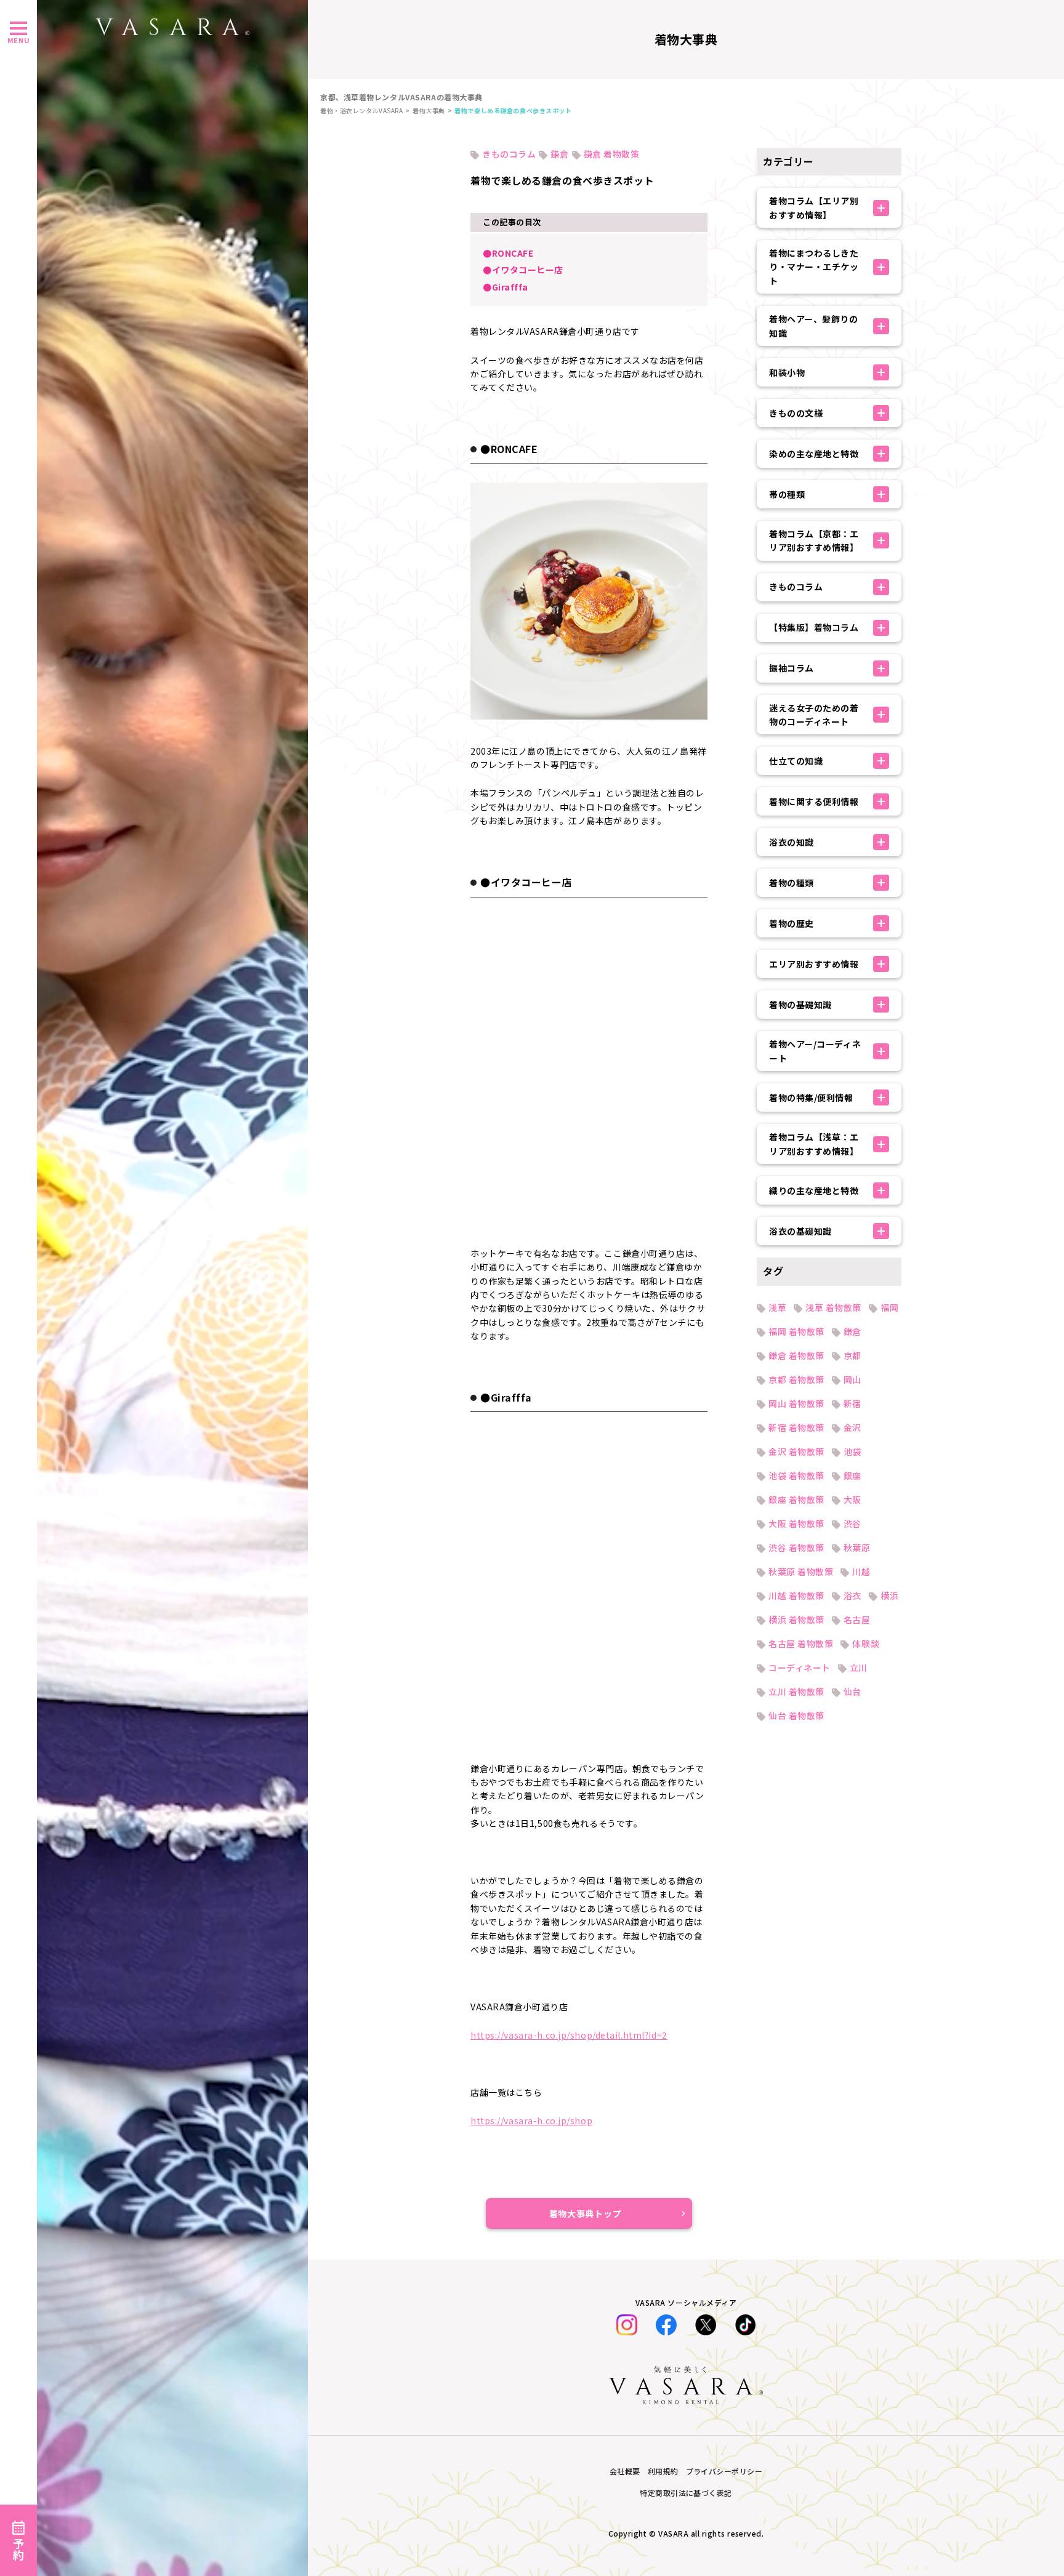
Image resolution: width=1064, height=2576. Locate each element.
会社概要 (625, 2471)
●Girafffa (506, 287)
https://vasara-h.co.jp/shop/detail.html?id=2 (569, 2035)
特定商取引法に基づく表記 (686, 2493)
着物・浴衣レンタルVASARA (361, 110)
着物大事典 (429, 110)
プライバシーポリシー (724, 2471)
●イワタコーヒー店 (523, 270)
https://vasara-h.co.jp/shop (531, 2121)
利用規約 (663, 2471)
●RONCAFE (508, 253)
